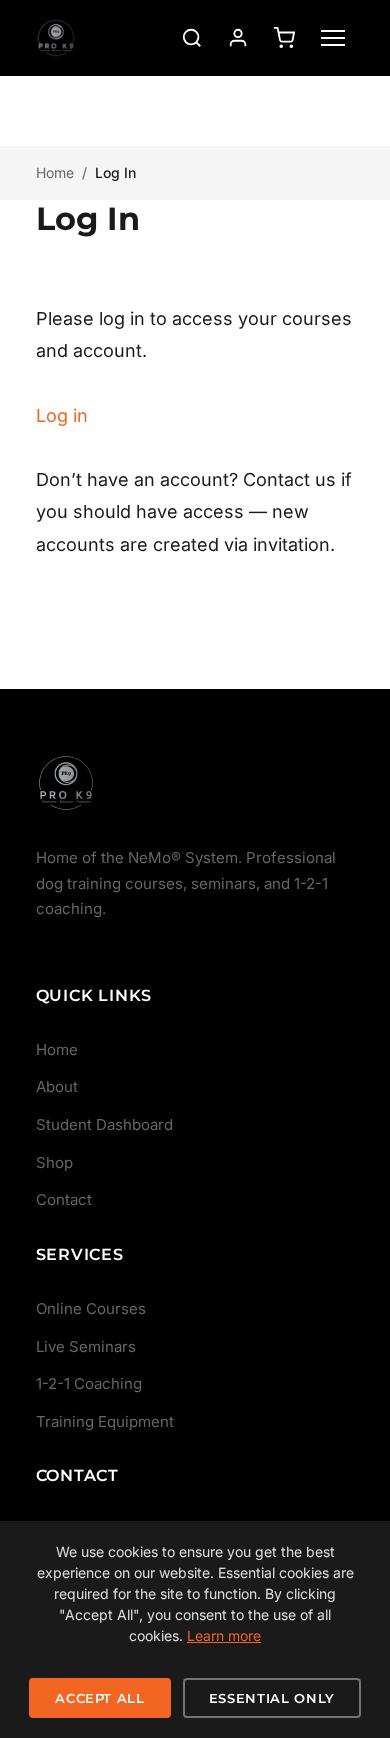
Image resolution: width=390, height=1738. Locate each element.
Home (55, 172)
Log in (62, 415)
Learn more (224, 1635)
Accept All (100, 1698)
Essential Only (272, 1698)
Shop (54, 1162)
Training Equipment (105, 1421)
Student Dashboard (104, 1124)
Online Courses (91, 1308)
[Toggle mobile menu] (333, 38)
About (57, 1086)
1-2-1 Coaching (89, 1383)
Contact (64, 1199)
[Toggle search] (192, 38)
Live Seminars (86, 1346)
